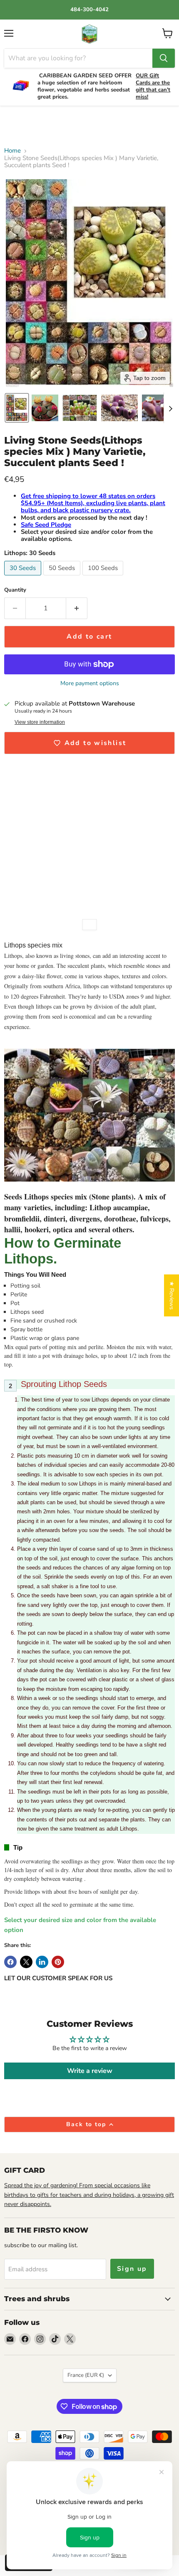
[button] (17, 408)
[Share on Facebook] (10, 1962)
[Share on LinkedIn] (42, 1962)
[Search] (164, 58)
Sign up (132, 2269)
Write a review (90, 2071)
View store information (40, 722)
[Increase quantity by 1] (77, 608)
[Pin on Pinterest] (58, 1962)
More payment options (90, 683)
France (86, 2375)
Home (12, 151)
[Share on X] (26, 1962)
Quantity (15, 590)
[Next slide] (170, 408)
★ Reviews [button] (172, 1295)
